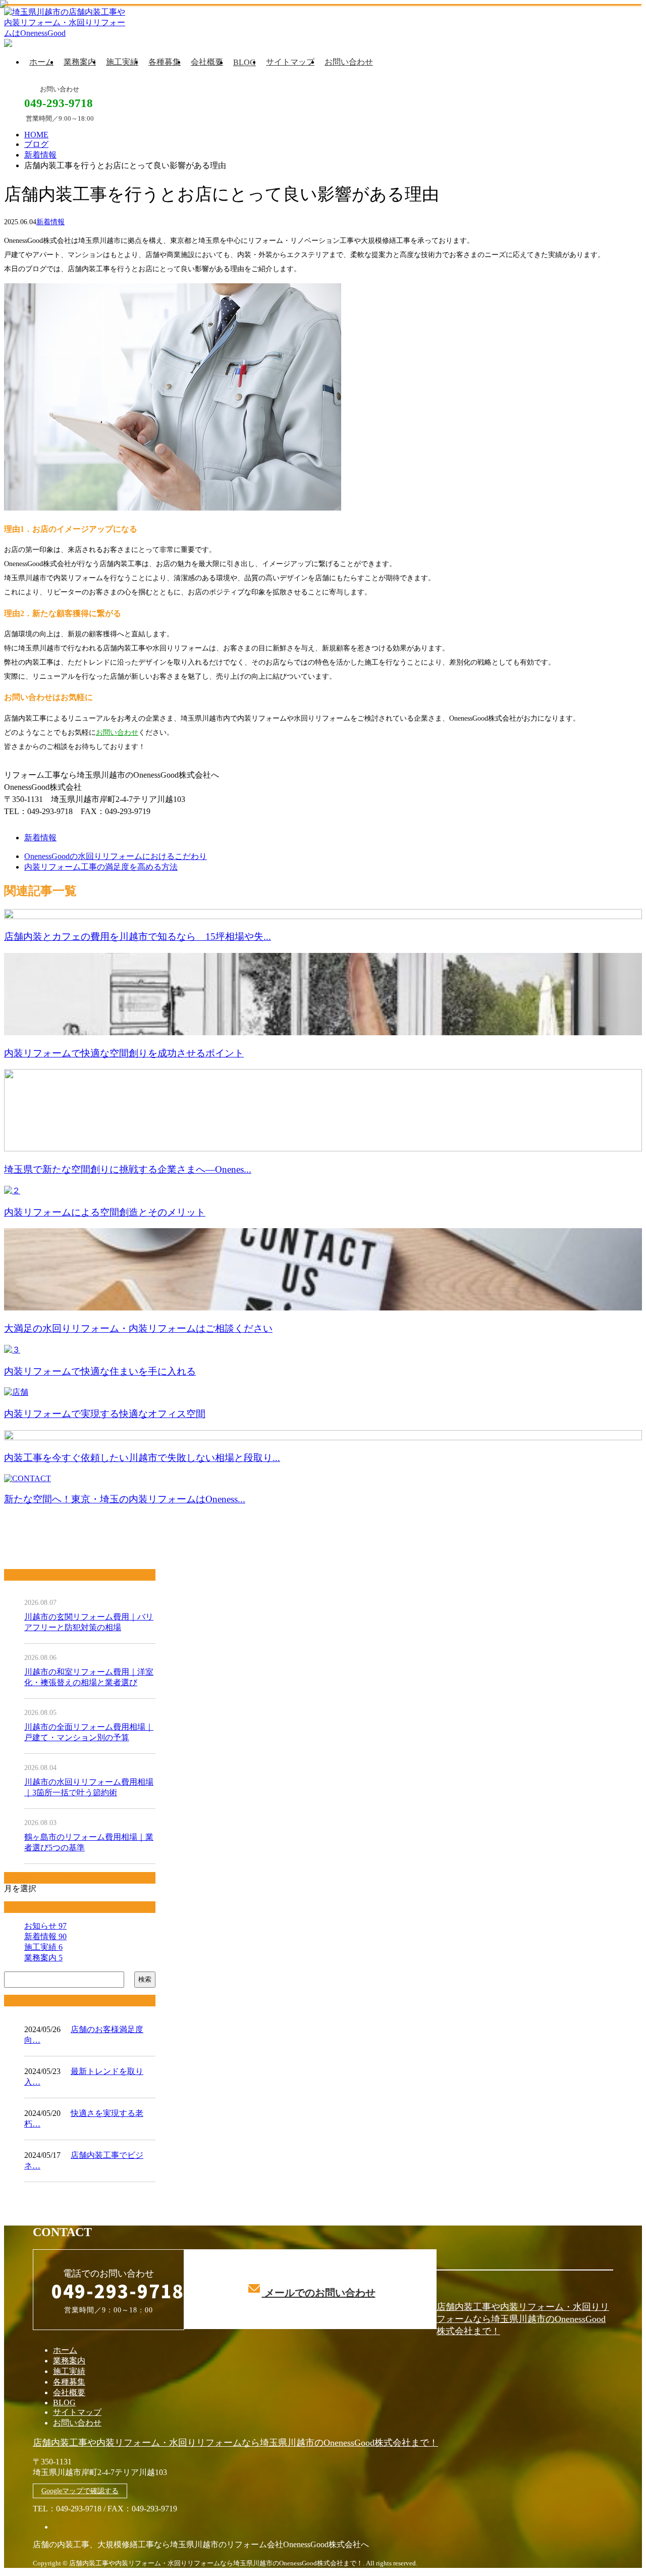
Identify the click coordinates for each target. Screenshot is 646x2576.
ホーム (41, 62)
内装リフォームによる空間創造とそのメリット (105, 1212)
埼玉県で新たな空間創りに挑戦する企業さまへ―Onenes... (128, 1169)
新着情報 (50, 222)
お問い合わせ (349, 62)
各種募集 (165, 62)
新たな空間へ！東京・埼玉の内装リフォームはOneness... (125, 1499)
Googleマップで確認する (80, 2491)
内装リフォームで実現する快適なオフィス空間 (105, 1414)
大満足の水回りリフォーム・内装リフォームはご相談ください (138, 1328)
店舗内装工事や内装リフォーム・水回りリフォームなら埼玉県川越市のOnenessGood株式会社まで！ (523, 2319)
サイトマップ (290, 62)
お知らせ (45, 1926)
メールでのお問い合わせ (319, 2293)
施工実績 (122, 62)
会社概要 (207, 62)
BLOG (245, 62)
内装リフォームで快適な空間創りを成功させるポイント (124, 1053)
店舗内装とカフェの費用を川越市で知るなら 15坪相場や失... (138, 937)
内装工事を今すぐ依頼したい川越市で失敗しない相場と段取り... (142, 1458)
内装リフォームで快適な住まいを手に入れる (100, 1371)
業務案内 (80, 62)
